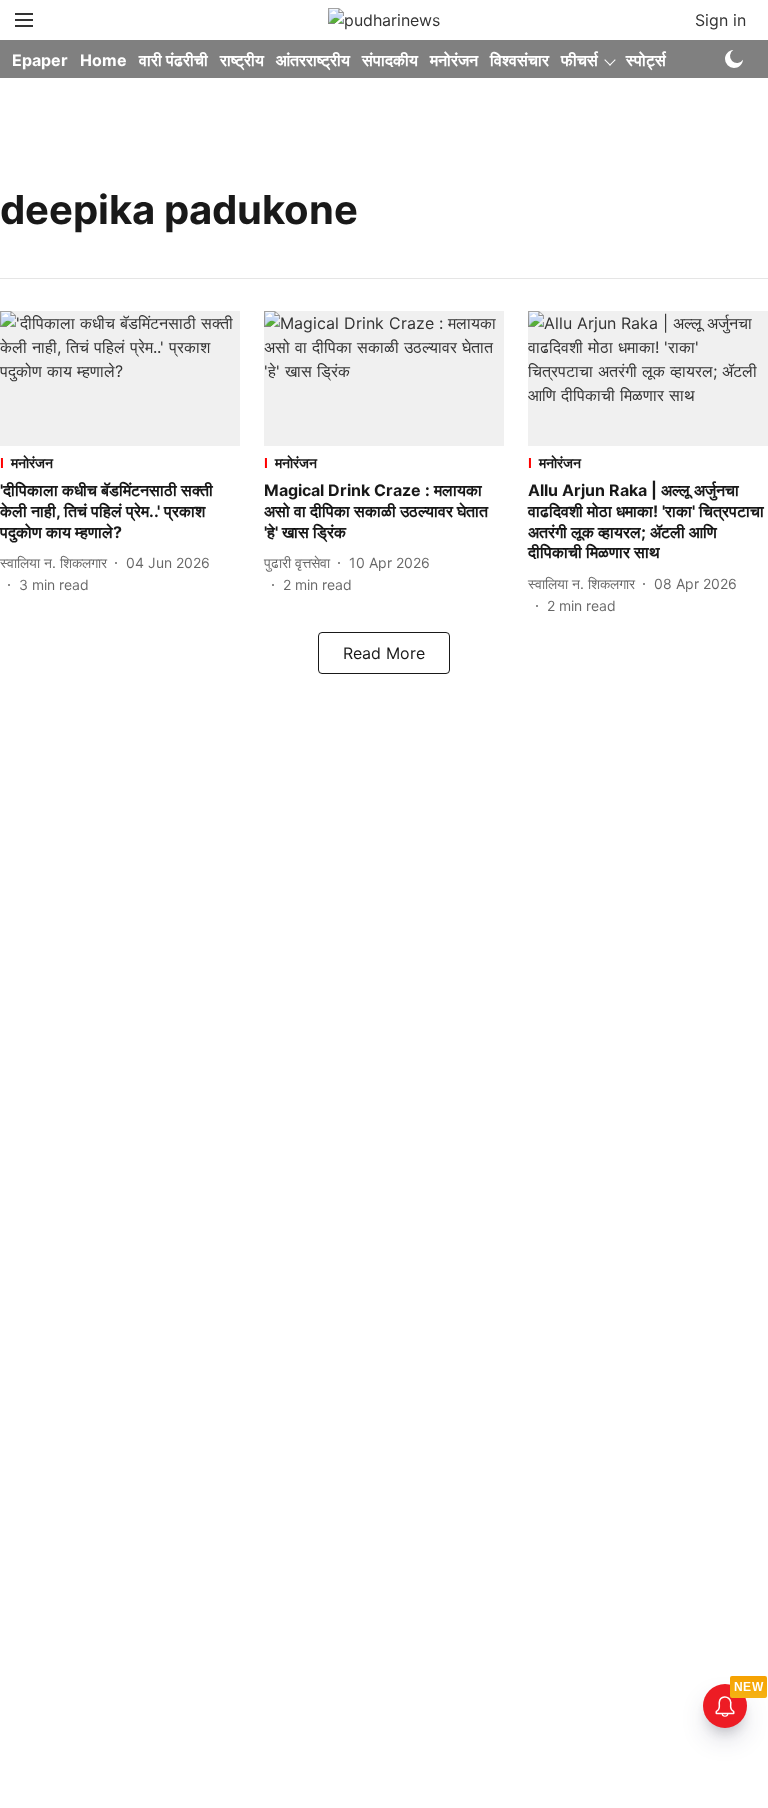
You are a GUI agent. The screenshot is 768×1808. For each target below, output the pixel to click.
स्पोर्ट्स (646, 60)
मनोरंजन (454, 60)
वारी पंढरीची (173, 60)
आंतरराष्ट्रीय (313, 60)
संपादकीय (390, 60)
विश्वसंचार (519, 60)
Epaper (40, 60)
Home (103, 60)
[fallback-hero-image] (120, 378)
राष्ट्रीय (242, 60)
